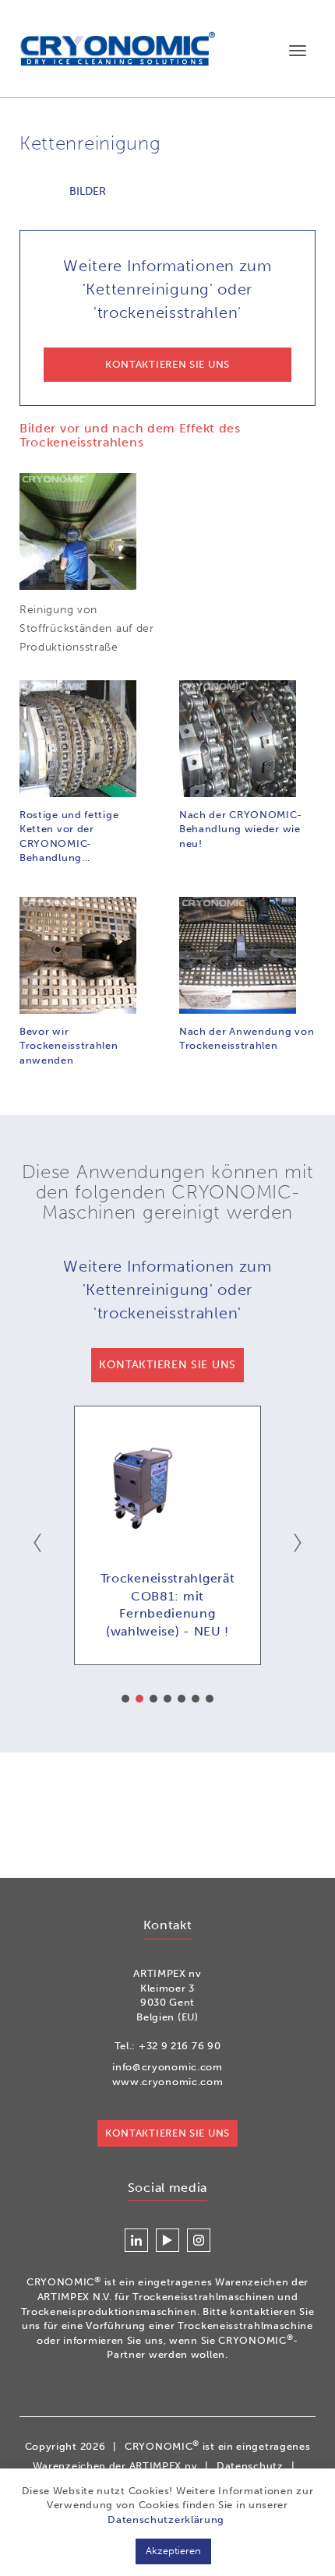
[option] (167, 1535)
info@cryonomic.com (167, 2067)
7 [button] (210, 1699)
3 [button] (153, 1699)
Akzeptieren (173, 2551)
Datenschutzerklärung (166, 2520)
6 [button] (196, 1699)
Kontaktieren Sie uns (167, 2133)
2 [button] (139, 1699)
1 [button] (125, 1699)
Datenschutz (250, 2466)
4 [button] (167, 1699)
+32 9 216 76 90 (180, 2046)
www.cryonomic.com (168, 2082)
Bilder (88, 191)
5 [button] (182, 1699)
